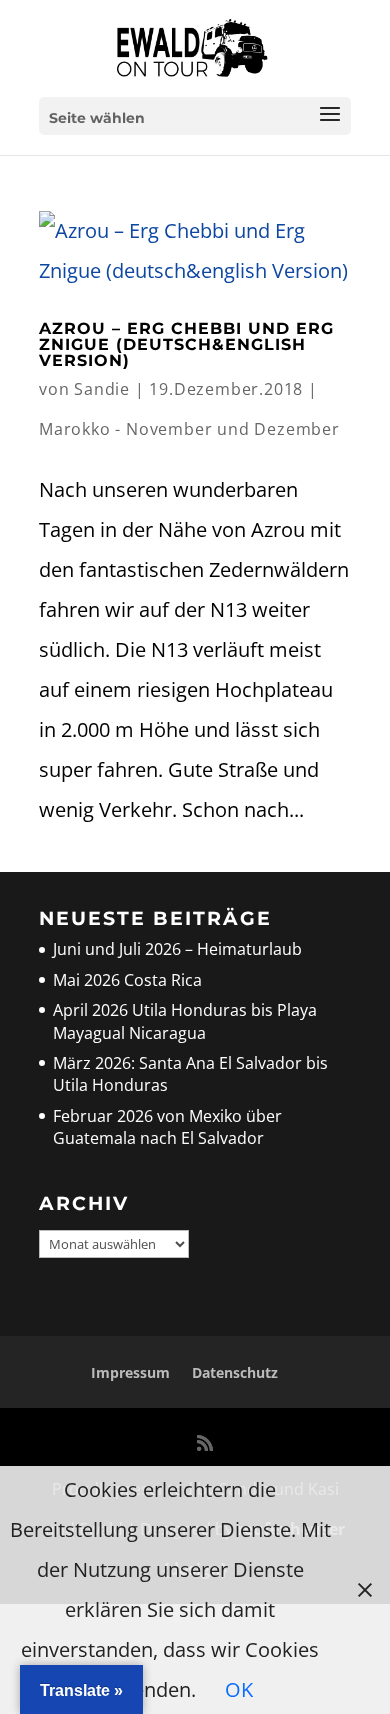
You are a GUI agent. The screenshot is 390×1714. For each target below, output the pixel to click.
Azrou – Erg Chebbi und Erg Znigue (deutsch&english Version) (186, 344)
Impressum (130, 1372)
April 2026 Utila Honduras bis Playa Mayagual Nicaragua (185, 1021)
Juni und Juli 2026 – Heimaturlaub (177, 949)
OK (239, 1689)
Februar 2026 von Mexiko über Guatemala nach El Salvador (167, 1127)
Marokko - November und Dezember (189, 429)
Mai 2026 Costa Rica (127, 980)
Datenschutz (235, 1372)
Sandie (102, 389)
